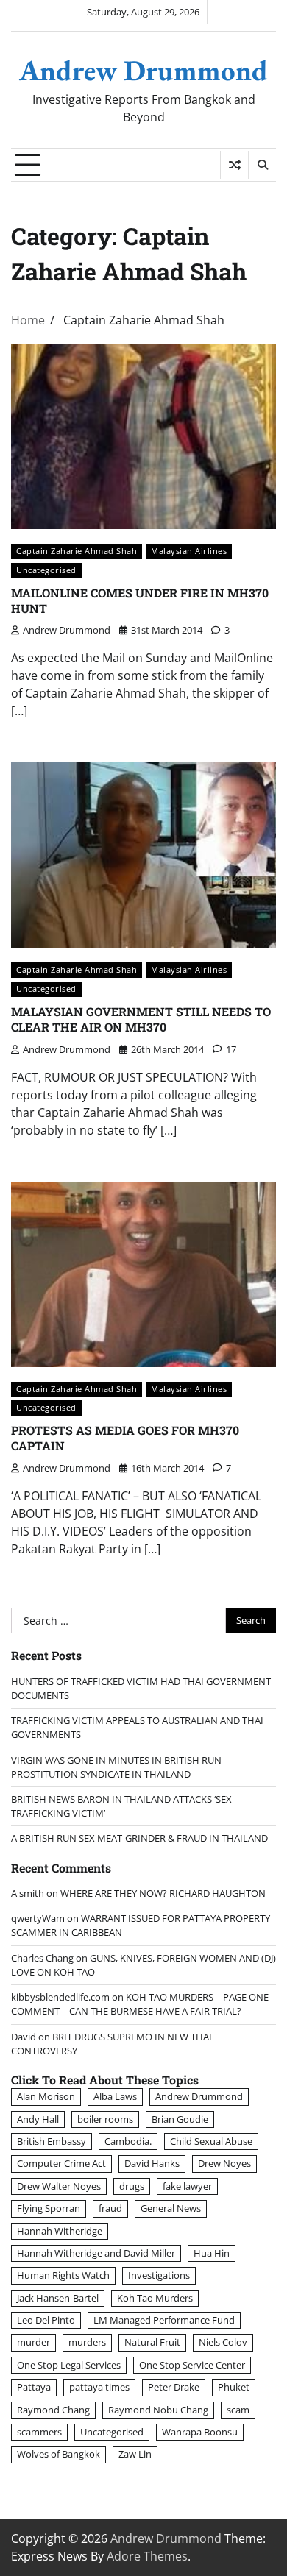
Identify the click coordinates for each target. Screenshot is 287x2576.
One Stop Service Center (192, 2365)
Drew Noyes (224, 2163)
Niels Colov (223, 2342)
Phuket (234, 2387)
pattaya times (99, 2387)
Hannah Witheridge (60, 2231)
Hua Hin (212, 2253)
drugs (132, 2186)
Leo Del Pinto (46, 2320)
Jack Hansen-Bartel (58, 2298)
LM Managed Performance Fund (164, 2320)
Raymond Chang (53, 2410)
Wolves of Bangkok (59, 2454)
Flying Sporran (49, 2208)
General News (171, 2208)
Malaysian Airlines (189, 551)
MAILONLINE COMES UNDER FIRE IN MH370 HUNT (140, 600)
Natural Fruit (152, 2342)
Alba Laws (115, 2096)
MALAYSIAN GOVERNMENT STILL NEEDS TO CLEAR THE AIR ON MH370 (141, 1019)
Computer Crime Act (61, 2163)
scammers (39, 2432)
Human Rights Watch (63, 2275)
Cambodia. (128, 2141)
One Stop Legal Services (69, 2365)
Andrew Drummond (143, 70)
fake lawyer (187, 2186)
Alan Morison (46, 2096)
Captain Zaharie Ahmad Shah (77, 551)
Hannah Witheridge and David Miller (96, 2253)
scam (238, 2410)
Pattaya (34, 2387)
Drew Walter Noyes (59, 2186)
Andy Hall (38, 2119)
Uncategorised (46, 570)
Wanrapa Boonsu (200, 2432)
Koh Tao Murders (155, 2298)
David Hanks (152, 2163)
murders (87, 2342)
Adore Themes (147, 2556)
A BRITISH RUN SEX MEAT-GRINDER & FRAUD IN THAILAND (139, 1838)
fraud (110, 2208)
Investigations (159, 2275)
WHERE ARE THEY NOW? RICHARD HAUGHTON (163, 1893)
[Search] (262, 165)
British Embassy (52, 2141)
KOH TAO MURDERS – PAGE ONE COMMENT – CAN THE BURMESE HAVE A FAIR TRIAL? (140, 2004)
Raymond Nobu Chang (158, 2410)
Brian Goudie (180, 2119)
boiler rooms (105, 2119)
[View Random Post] (234, 165)
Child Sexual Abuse (211, 2141)
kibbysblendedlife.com (60, 1997)
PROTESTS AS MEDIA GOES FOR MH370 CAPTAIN (125, 1438)
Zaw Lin (135, 2454)
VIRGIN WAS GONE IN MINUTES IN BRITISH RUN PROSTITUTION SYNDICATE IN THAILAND (116, 1767)
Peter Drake (174, 2387)
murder (33, 2342)
